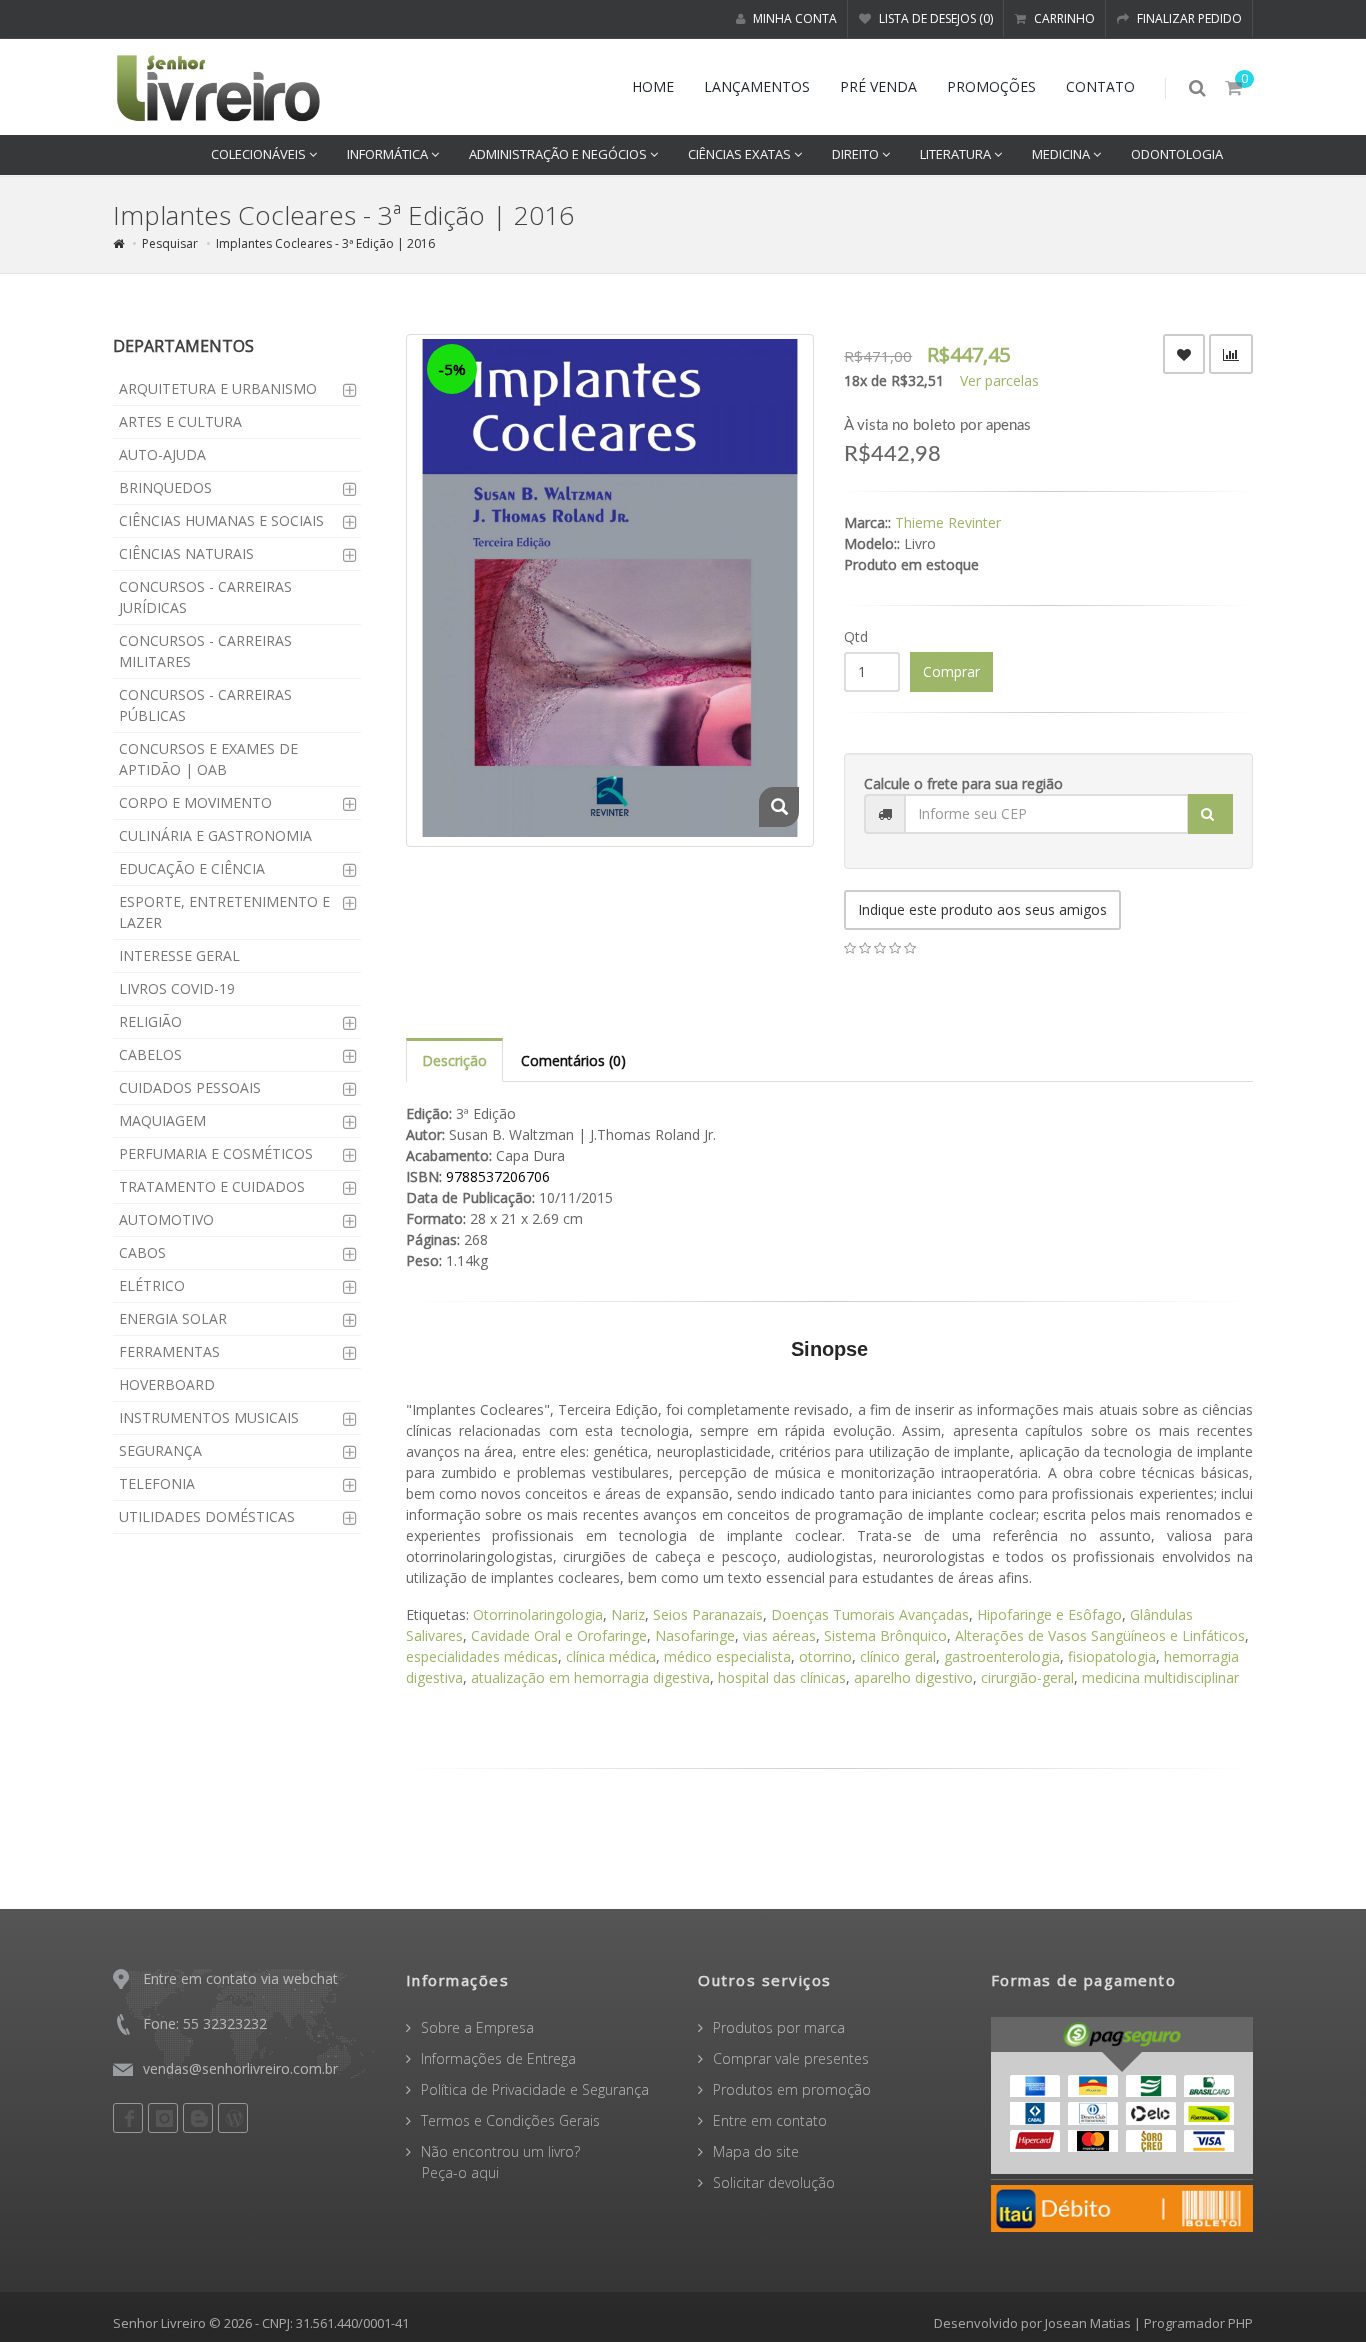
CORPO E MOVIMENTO (195, 802)
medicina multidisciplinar (1160, 1677)
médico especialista (727, 1656)
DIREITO (857, 154)
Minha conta (793, 18)
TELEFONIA (157, 1483)
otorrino (825, 1656)
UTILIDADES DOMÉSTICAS (207, 1516)
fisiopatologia (1112, 1656)
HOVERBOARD (167, 1384)
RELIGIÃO (150, 1021)
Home (653, 86)
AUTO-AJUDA (162, 454)
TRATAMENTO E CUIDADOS (212, 1186)
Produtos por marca (779, 2027)
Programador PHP (1198, 2323)
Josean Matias (1088, 2323)
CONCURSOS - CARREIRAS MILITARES (205, 651)
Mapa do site (756, 2151)
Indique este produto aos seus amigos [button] (982, 909)
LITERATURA (957, 154)
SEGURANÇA (160, 1450)
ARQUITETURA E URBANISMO (218, 388)
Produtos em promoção (792, 2089)
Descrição (454, 1060)
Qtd (856, 636)
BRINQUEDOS (165, 487)
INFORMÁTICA (389, 154)
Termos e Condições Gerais (510, 2120)
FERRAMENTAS (169, 1351)
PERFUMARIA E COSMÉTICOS (216, 1153)
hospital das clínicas (782, 1677)
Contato (1100, 86)
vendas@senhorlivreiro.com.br (240, 2068)
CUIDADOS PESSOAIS (190, 1087)
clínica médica (611, 1656)
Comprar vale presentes (791, 2058)
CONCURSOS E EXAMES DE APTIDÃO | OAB (208, 759)
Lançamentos (757, 86)
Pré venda (878, 86)
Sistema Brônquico (885, 1635)
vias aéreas (779, 1635)
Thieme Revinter (948, 522)
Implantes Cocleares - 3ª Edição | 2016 (325, 243)
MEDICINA (1062, 154)
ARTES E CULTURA (180, 421)
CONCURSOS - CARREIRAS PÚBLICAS (205, 705)
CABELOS (150, 1054)
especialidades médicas (482, 1656)
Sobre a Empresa (477, 2027)
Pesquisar (170, 243)
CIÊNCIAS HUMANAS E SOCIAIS (221, 520)
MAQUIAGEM (162, 1120)
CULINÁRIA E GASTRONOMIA (215, 835)
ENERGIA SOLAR (173, 1318)
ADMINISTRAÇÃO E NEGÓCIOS (559, 154)
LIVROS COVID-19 (177, 988)
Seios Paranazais (708, 1614)
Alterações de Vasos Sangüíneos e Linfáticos (1100, 1635)
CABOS (142, 1252)
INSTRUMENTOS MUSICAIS (209, 1417)
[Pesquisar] (1210, 814)
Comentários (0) (573, 1060)
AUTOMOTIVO (166, 1219)
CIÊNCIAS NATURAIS (186, 553)
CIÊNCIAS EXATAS (741, 154)
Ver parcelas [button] (999, 380)
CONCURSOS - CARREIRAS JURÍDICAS (205, 597)
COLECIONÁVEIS (260, 154)
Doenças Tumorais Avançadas (870, 1614)
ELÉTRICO (152, 1285)
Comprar (951, 671)
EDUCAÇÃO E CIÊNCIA (192, 868)
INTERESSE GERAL (179, 955)
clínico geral (898, 1656)
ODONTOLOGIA (1177, 154)
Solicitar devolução (774, 2182)
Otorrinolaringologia (538, 1614)
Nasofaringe (695, 1635)
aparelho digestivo (913, 1677)
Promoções (991, 86)
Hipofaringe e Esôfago (1049, 1614)
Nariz (628, 1614)
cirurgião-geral (1027, 1677)
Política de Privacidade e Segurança (535, 2089)
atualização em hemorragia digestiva (590, 1677)
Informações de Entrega (498, 2058)
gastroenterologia (1002, 1656)
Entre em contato (770, 2120)
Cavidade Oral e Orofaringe (559, 1635)
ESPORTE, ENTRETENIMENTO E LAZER (224, 912)
